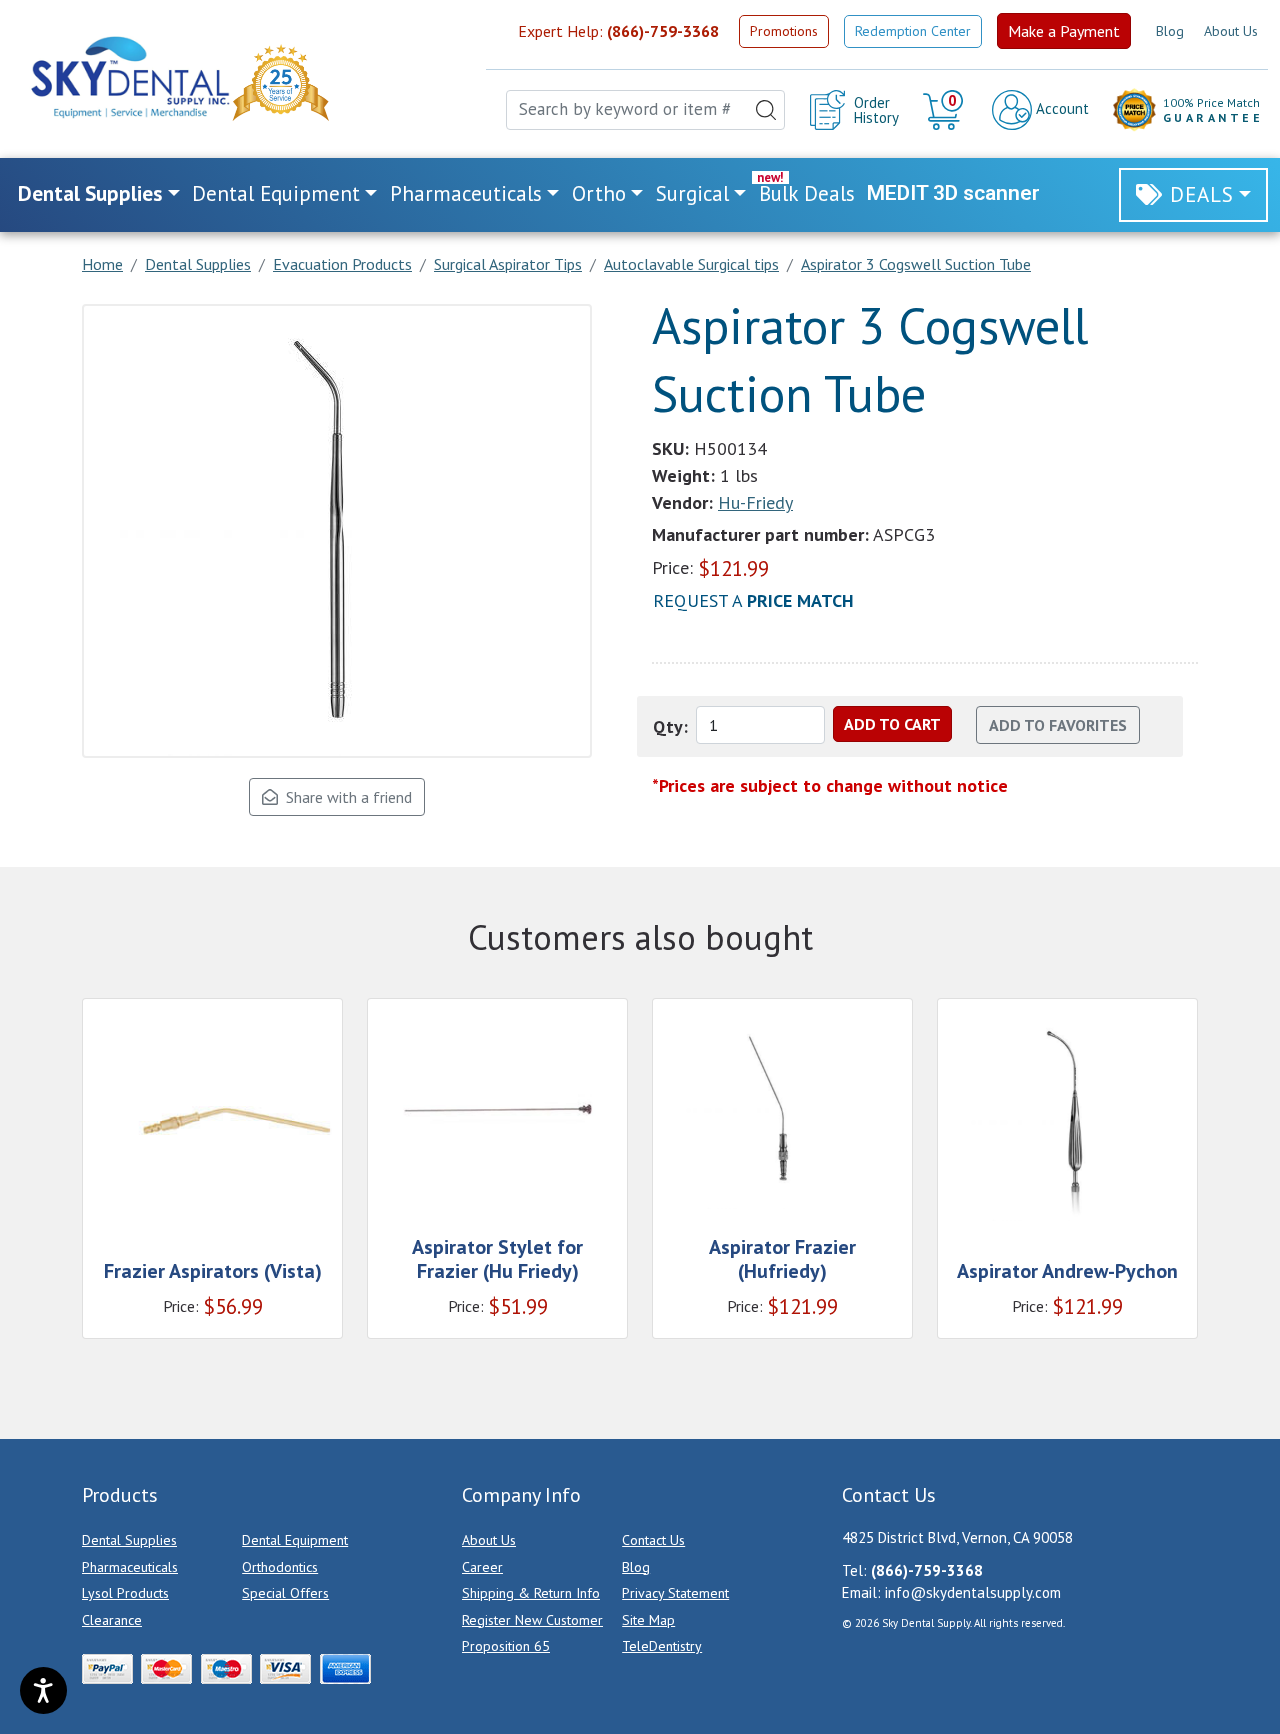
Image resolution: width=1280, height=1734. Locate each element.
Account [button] (1060, 108)
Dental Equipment (295, 1540)
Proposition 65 (506, 1646)
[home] (129, 77)
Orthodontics (280, 1567)
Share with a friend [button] (345, 797)
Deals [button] (1202, 194)
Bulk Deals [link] (807, 193)
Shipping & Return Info (531, 1593)
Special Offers (285, 1593)
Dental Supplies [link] (90, 193)
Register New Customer (532, 1620)
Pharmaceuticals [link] (466, 193)
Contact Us (653, 1540)
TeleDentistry (662, 1646)
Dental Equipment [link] (276, 193)
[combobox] (645, 110)
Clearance (112, 1620)
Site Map (648, 1620)
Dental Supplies (129, 1540)
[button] (945, 110)
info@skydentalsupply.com (973, 1592)
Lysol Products (125, 1593)
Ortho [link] (599, 193)
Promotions (784, 31)
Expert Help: (618, 31)
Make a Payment (1064, 31)
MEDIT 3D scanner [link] (953, 193)
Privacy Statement (675, 1593)
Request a (753, 600)
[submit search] (766, 110)
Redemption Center (913, 31)
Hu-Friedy (755, 502)
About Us (1231, 31)
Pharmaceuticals (130, 1567)
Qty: (670, 726)
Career (482, 1567)
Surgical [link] (692, 193)
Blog (1170, 31)
